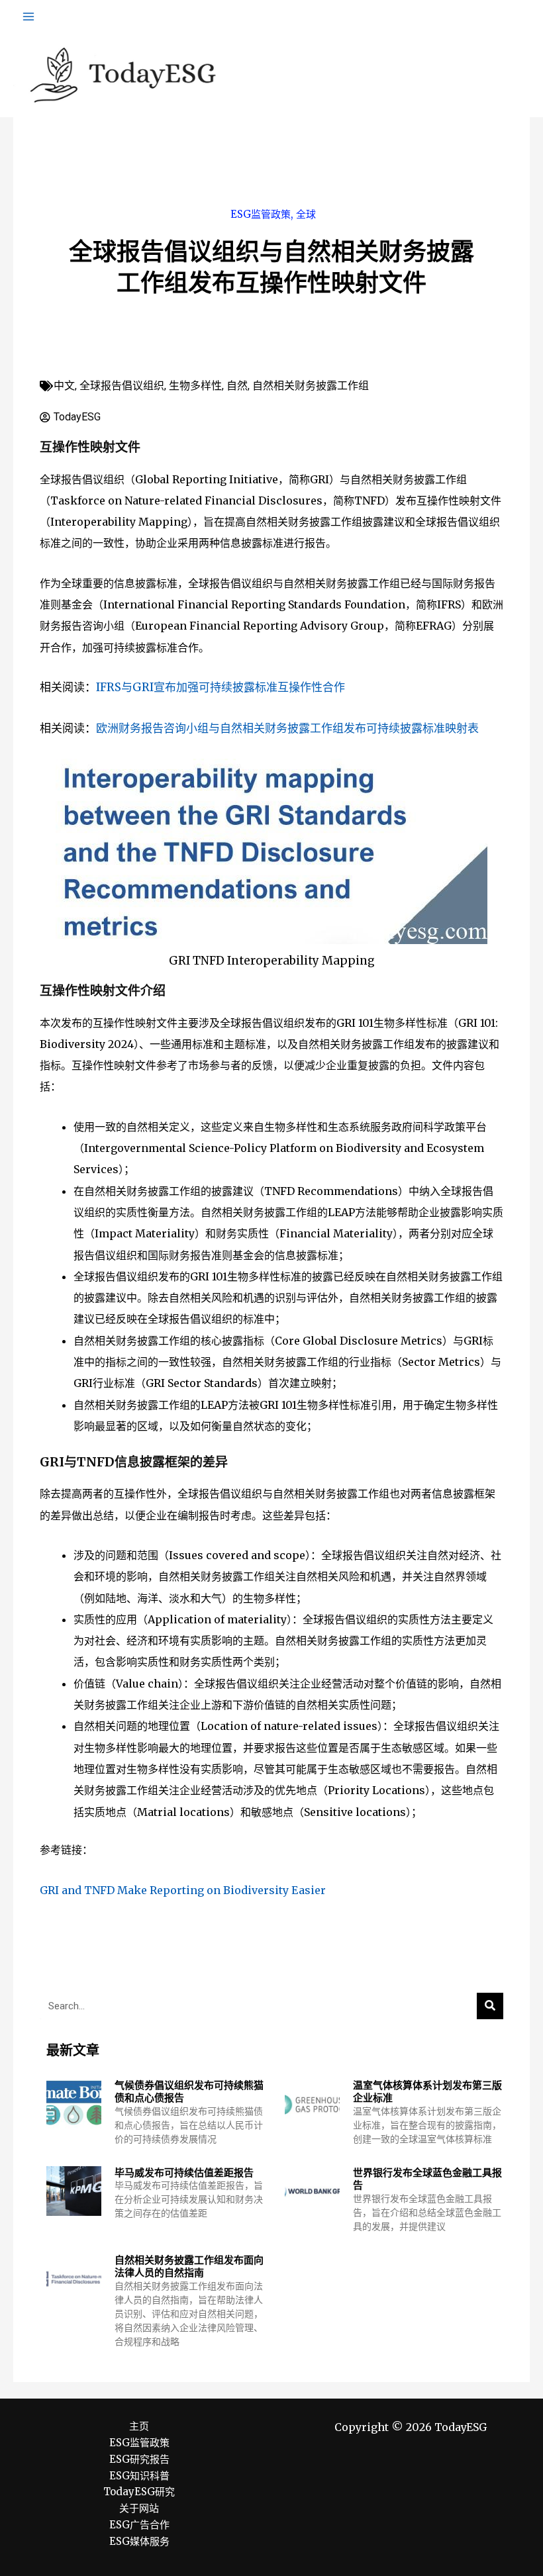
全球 (306, 214)
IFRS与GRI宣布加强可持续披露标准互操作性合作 (221, 687)
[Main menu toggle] (28, 17)
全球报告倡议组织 (122, 386)
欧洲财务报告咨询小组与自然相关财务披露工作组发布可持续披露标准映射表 (287, 728)
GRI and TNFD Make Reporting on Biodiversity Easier (183, 1890)
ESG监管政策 (261, 214)
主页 (139, 2426)
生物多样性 (195, 386)
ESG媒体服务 (139, 2541)
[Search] (490, 2006)
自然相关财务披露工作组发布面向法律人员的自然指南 (189, 2266)
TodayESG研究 (139, 2492)
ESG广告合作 (139, 2525)
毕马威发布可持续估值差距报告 (184, 2172)
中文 (64, 386)
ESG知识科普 (139, 2476)
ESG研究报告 (139, 2459)
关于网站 (139, 2508)
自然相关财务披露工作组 (311, 386)
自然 (237, 386)
